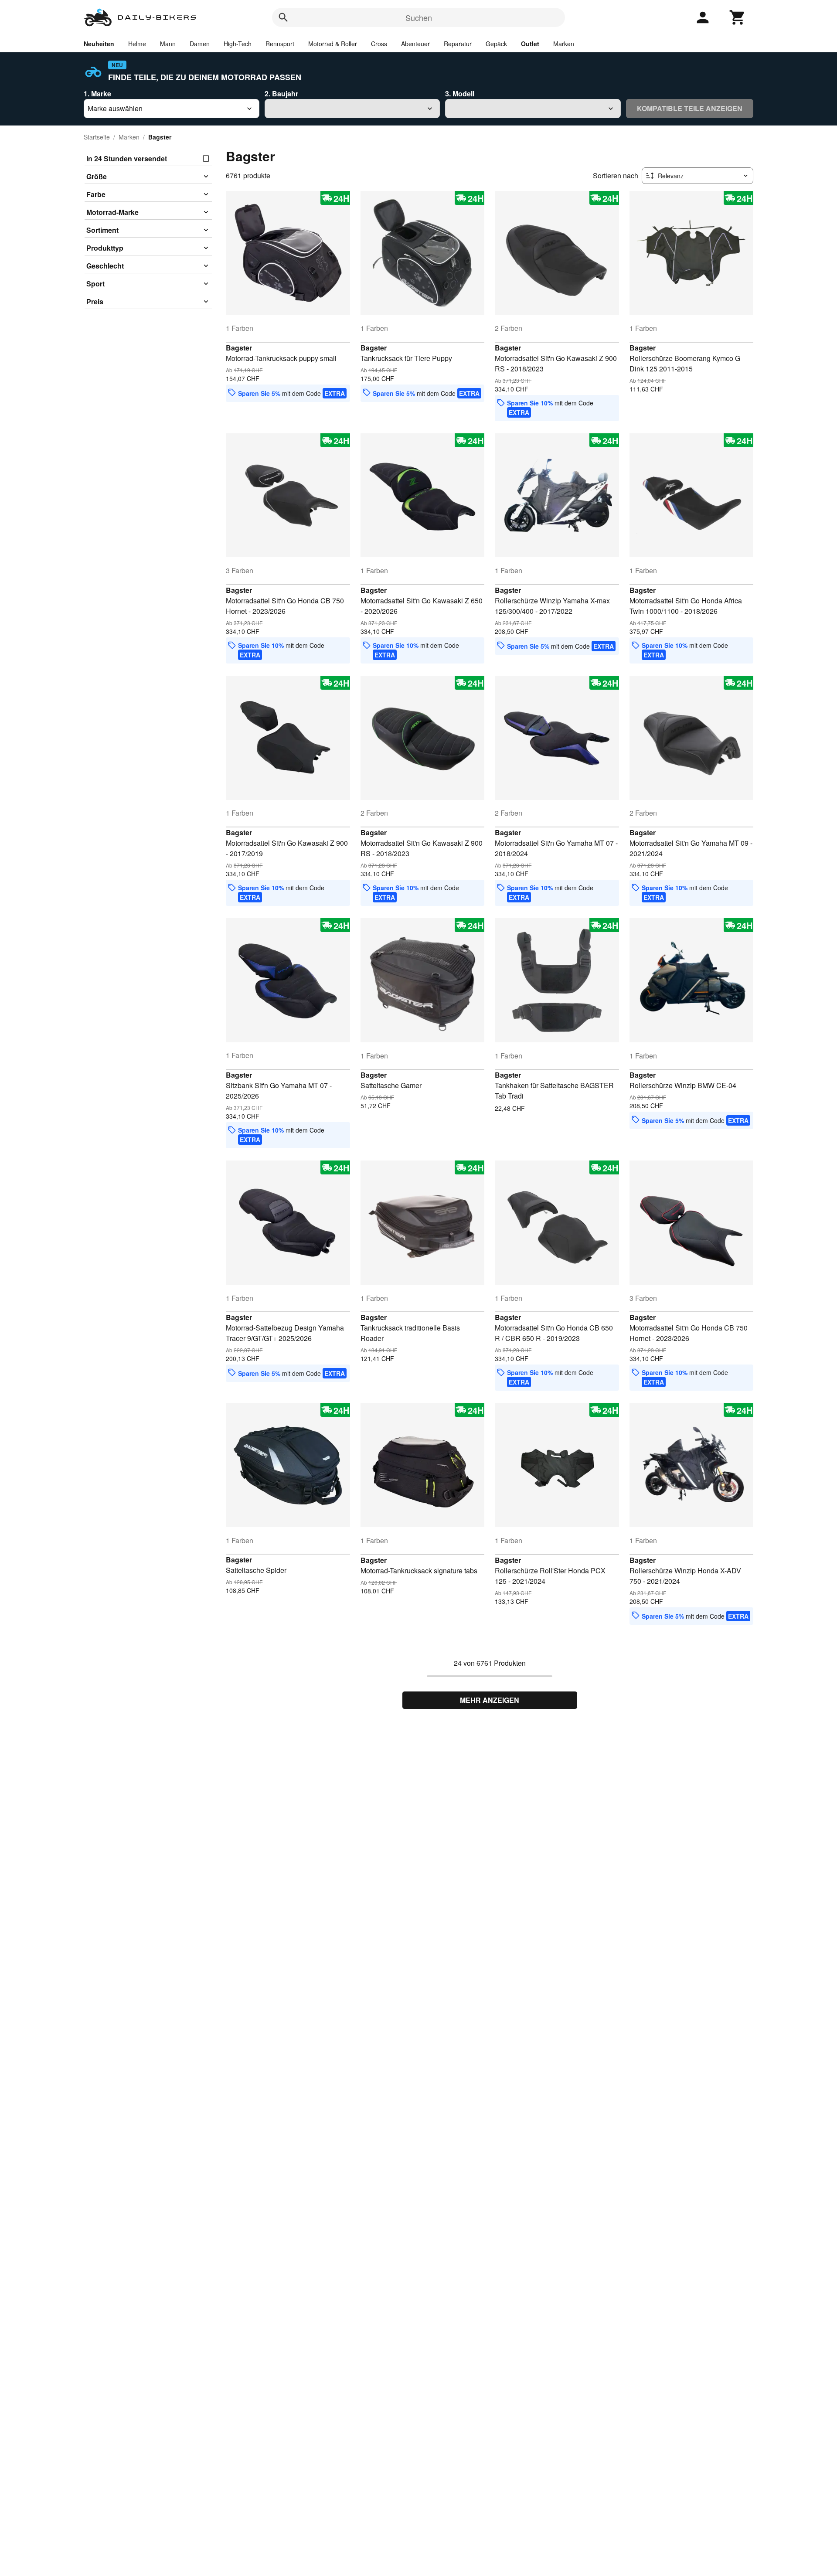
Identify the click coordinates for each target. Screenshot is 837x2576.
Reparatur (458, 44)
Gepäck (496, 44)
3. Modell (460, 94)
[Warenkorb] (738, 17)
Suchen (419, 17)
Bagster (239, 348)
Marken (564, 44)
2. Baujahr (281, 94)
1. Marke (97, 94)
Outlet (530, 44)
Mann (168, 44)
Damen (200, 44)
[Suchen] (283, 17)
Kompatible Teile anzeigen (690, 108)
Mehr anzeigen (490, 1700)
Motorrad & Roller (333, 44)
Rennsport (280, 44)
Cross (379, 44)
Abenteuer (415, 44)
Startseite (97, 137)
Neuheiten (99, 44)
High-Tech (238, 44)
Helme (137, 44)
